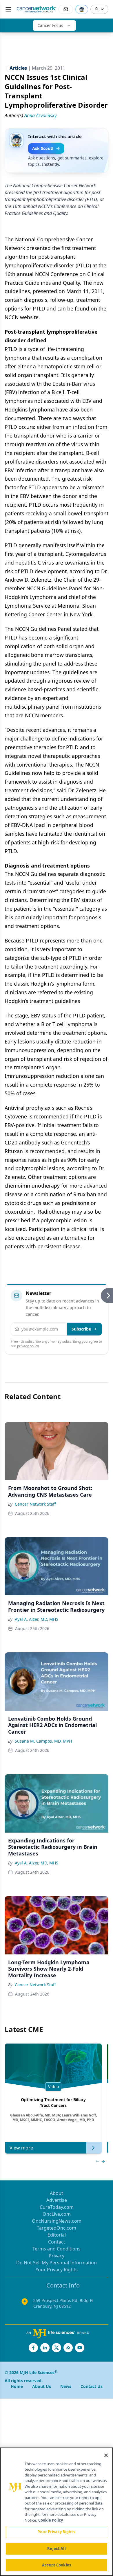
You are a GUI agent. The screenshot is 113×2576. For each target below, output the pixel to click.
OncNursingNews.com (57, 2221)
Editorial (57, 2235)
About (57, 2193)
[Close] (106, 2455)
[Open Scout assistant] (82, 9)
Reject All (56, 2549)
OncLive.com (57, 2214)
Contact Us (92, 2386)
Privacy (57, 2256)
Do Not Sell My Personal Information (57, 2263)
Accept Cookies (57, 2565)
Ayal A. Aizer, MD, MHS (37, 1619)
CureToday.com (57, 2207)
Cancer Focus (50, 25)
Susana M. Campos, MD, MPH (43, 1741)
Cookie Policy (51, 2520)
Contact (57, 2242)
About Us (42, 2386)
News (66, 2386)
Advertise (57, 2200)
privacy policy (28, 1346)
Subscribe (81, 1329)
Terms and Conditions (57, 2249)
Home (17, 2386)
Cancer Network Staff (35, 1504)
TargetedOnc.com (57, 2228)
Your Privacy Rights (57, 2270)
